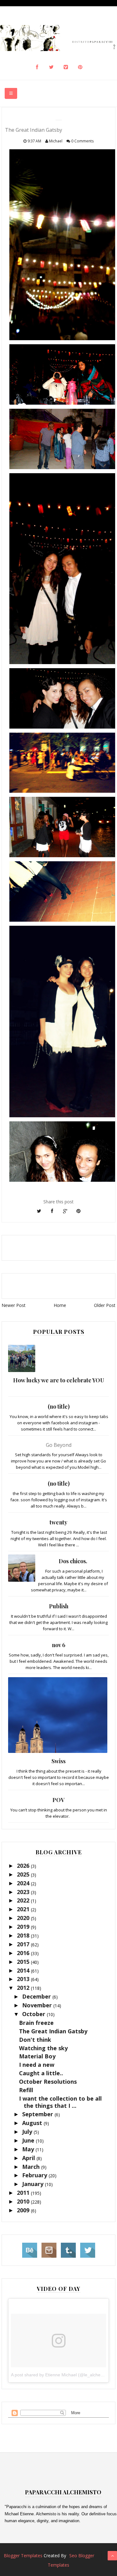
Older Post (105, 1305)
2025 (24, 1874)
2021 (24, 1909)
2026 (24, 1866)
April (29, 2158)
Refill (26, 2090)
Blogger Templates (23, 2556)
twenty (58, 1522)
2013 (24, 1979)
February (35, 2175)
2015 (24, 1962)
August (33, 2123)
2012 (24, 1988)
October (34, 2014)
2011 (24, 2193)
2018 (24, 1935)
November (38, 2005)
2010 (24, 2201)
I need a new (37, 2065)
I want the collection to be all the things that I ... (60, 2102)
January (34, 2184)
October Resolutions (48, 2082)
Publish (59, 1606)
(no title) (59, 1406)
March (32, 2167)
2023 (24, 1892)
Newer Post (14, 1305)
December (37, 1996)
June (29, 2140)
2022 (24, 1900)
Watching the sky (43, 2048)
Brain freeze (36, 2023)
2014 (24, 1970)
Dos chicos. (73, 1561)
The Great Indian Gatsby (53, 2031)
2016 (24, 1953)
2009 (24, 2210)
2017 (24, 1944)
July (28, 2132)
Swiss (58, 1761)
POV (58, 1800)
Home (60, 1305)
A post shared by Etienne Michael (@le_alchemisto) (62, 2375)
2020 (24, 1918)
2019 (24, 1927)
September (38, 2114)
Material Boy (37, 2056)
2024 (24, 1883)
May (29, 2149)
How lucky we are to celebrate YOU (59, 1380)
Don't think (35, 2040)
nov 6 (58, 1645)
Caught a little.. (41, 2073)
